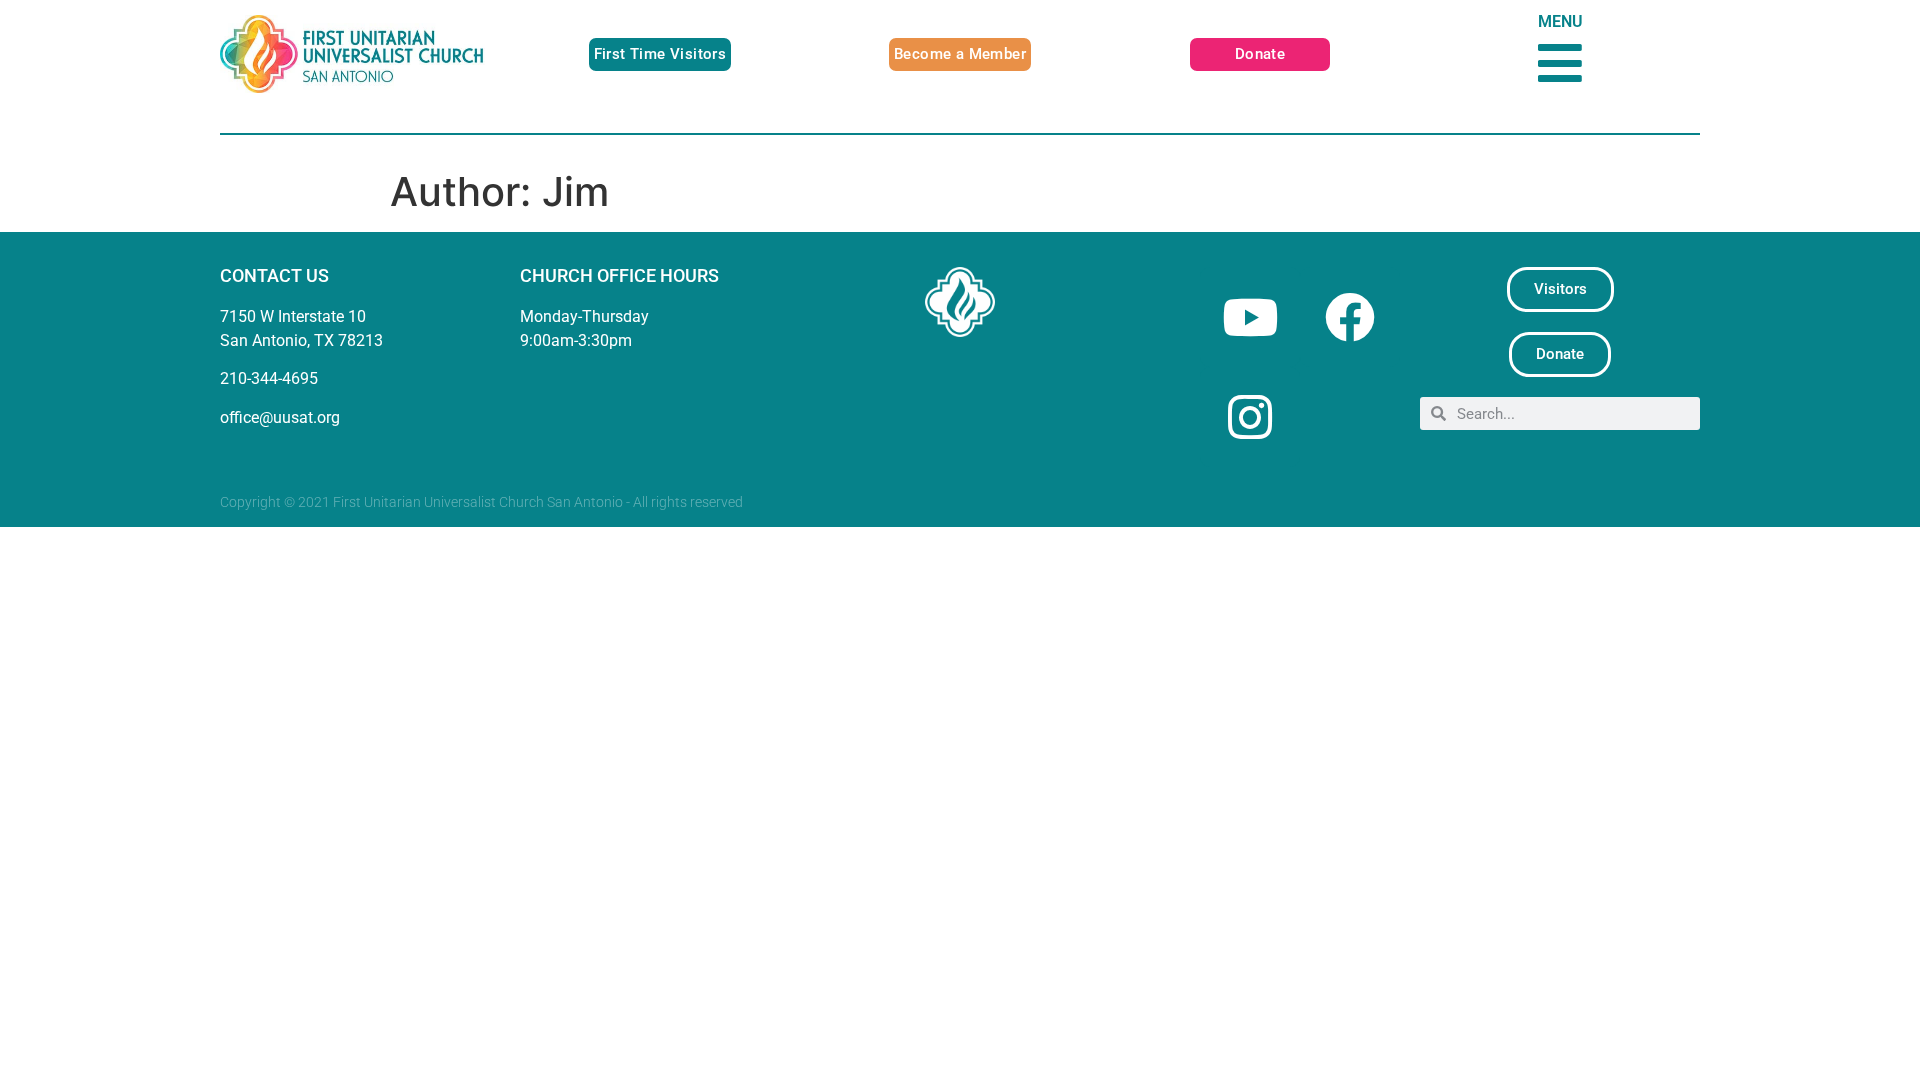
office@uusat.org (280, 417)
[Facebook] (1350, 317)
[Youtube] (1250, 317)
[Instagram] (1250, 417)
